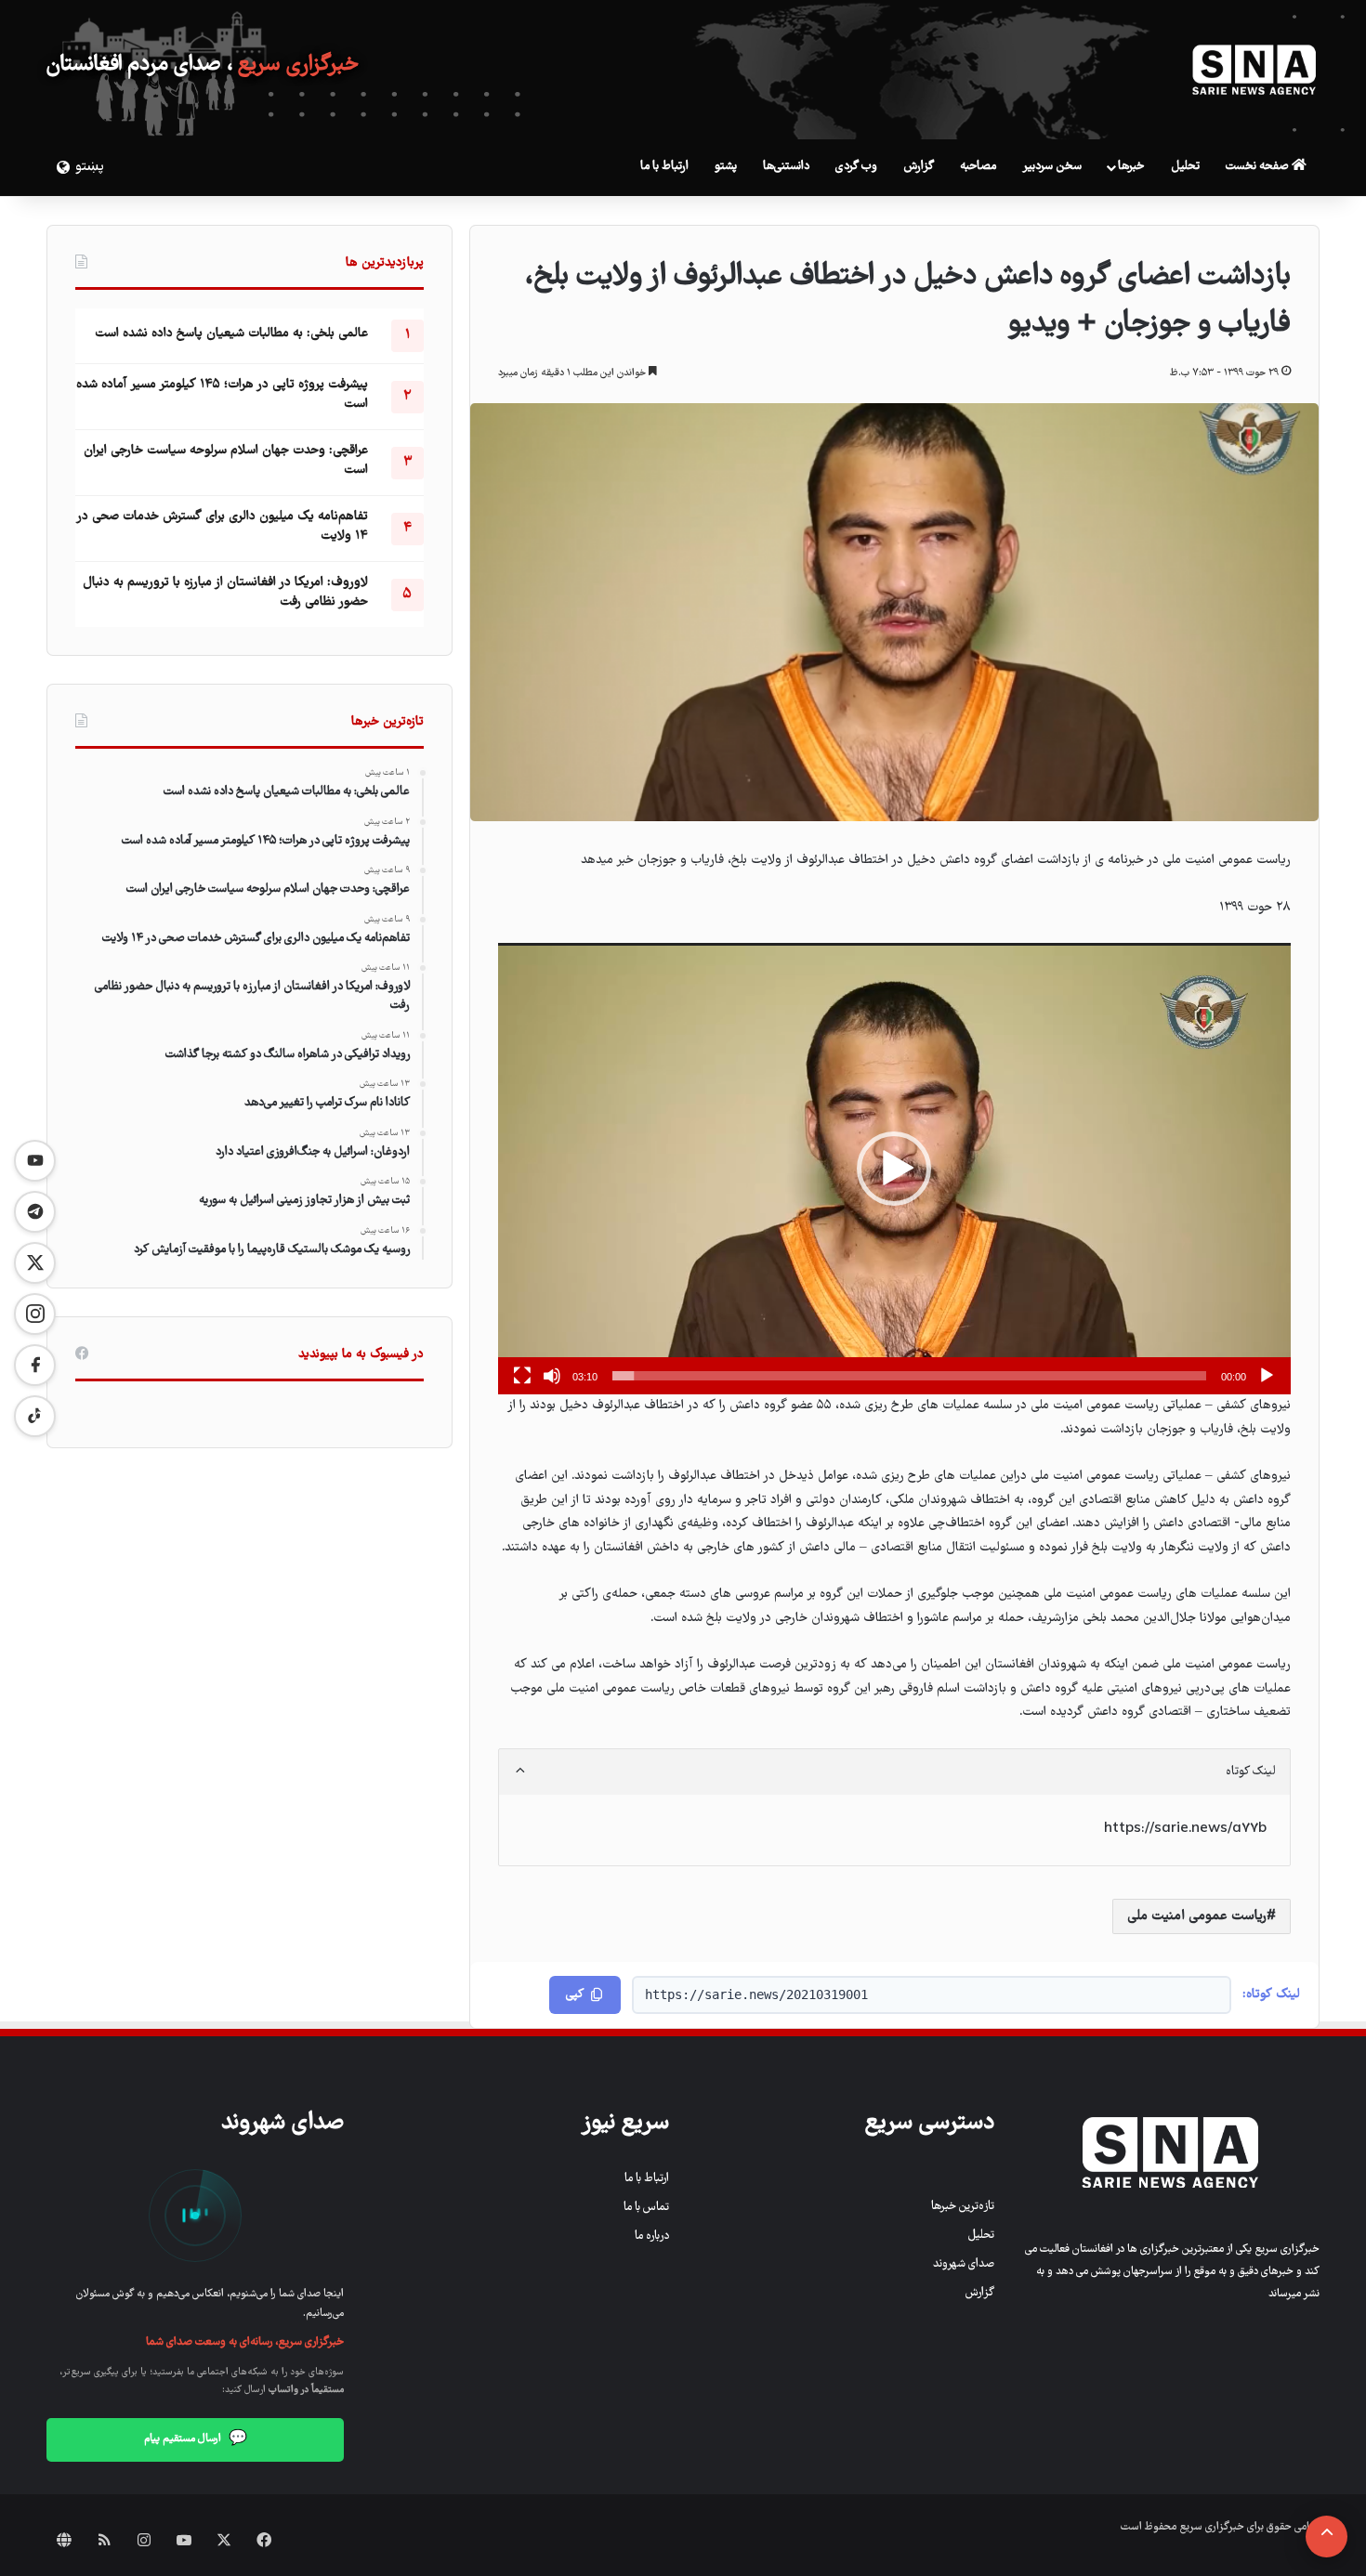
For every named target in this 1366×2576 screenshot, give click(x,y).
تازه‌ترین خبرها (963, 2207)
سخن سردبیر (1052, 167)
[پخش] (1267, 1376)
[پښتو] (60, 167)
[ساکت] (552, 1376)
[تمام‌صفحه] (522, 1376)
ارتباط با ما (664, 167)
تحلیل (1185, 167)
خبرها (1131, 167)
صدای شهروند (964, 2264)
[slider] (909, 1376)
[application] (894, 1169)
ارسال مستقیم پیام (196, 2439)
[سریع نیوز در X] (35, 1263)
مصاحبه (978, 167)
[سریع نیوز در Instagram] (35, 1314)
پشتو (726, 167)
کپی (575, 1995)
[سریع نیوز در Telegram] (35, 1212)
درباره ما (652, 2236)
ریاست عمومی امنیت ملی (1197, 1916)
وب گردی (856, 167)
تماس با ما (646, 2208)
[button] (894, 1169)
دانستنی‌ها (786, 167)
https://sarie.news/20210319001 (756, 1994)
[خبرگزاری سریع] (1254, 70)
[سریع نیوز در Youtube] (35, 1161)
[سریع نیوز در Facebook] (35, 1365)
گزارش (919, 167)
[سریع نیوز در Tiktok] (35, 1416)
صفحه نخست (1259, 167)
